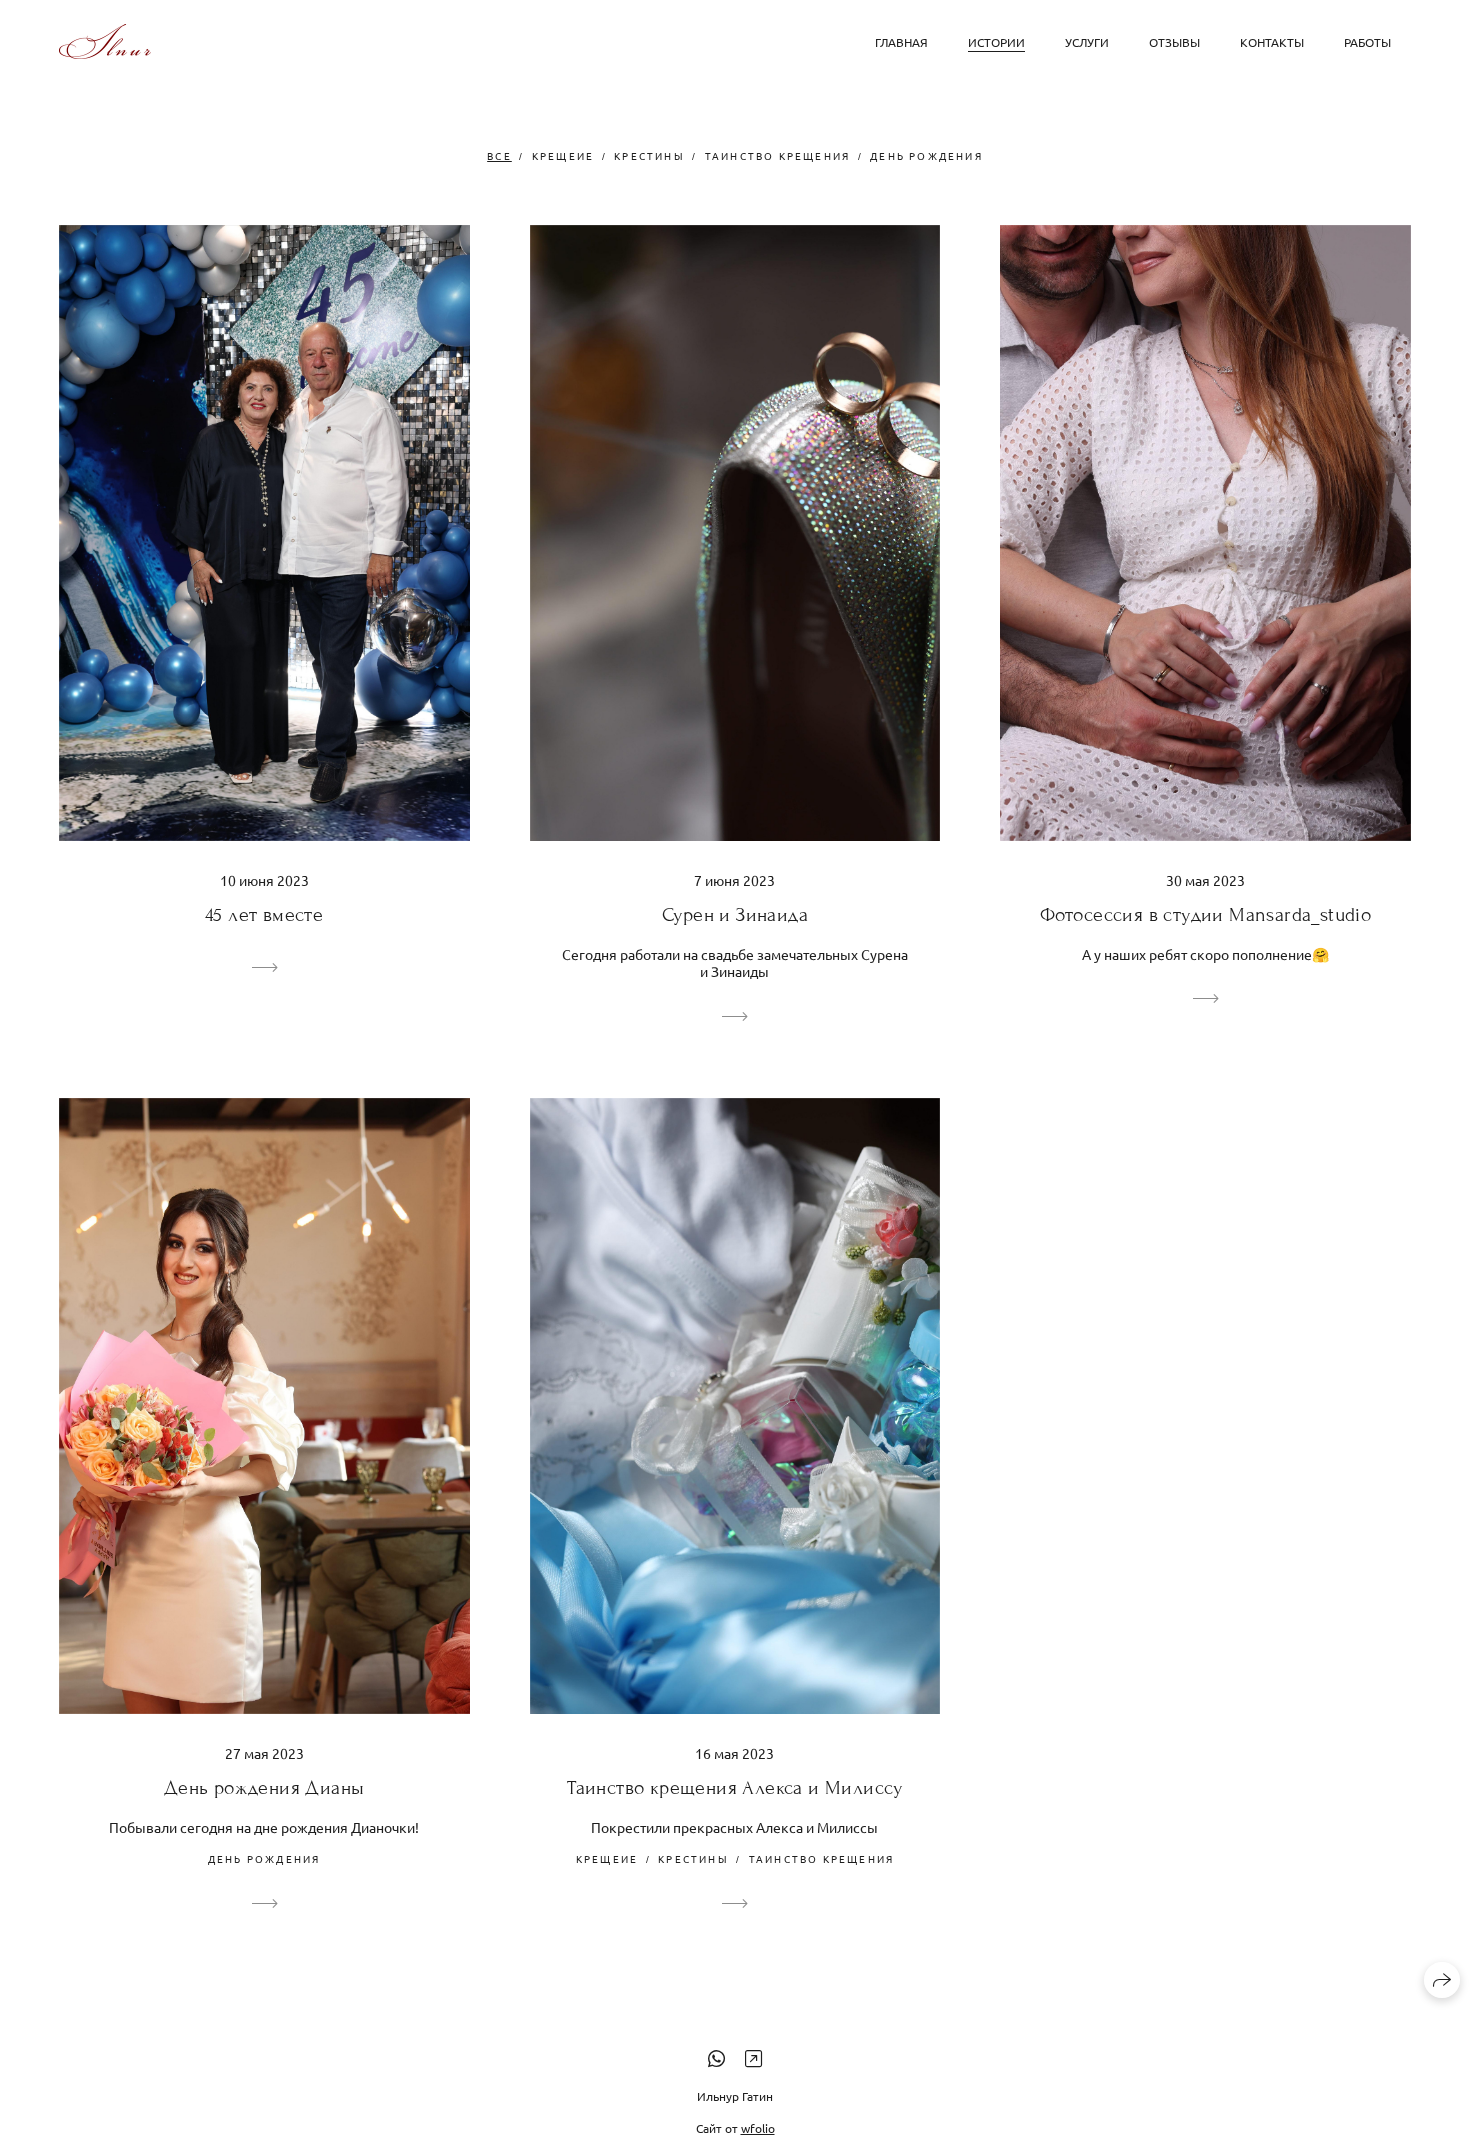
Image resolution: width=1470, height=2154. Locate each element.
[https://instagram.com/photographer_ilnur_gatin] (753, 2057)
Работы (1367, 42)
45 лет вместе (264, 914)
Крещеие (563, 155)
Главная (901, 42)
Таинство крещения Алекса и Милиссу (735, 1787)
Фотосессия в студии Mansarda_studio (1205, 914)
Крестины (649, 155)
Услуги (1087, 42)
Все (499, 155)
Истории (996, 42)
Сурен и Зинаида (735, 914)
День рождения (926, 155)
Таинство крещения (777, 155)
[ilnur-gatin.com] (105, 41)
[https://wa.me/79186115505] (716, 2057)
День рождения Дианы (264, 1787)
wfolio (758, 2128)
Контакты (1272, 42)
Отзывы (1174, 42)
